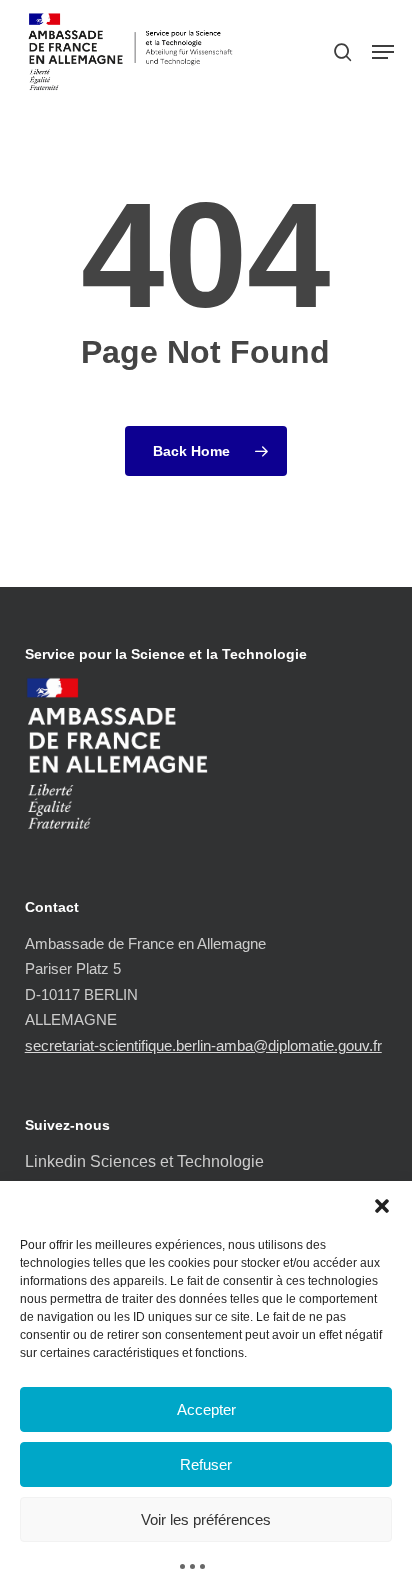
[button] (382, 1206)
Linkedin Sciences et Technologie (144, 1161)
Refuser (206, 1464)
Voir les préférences (206, 1519)
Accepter (206, 1409)
